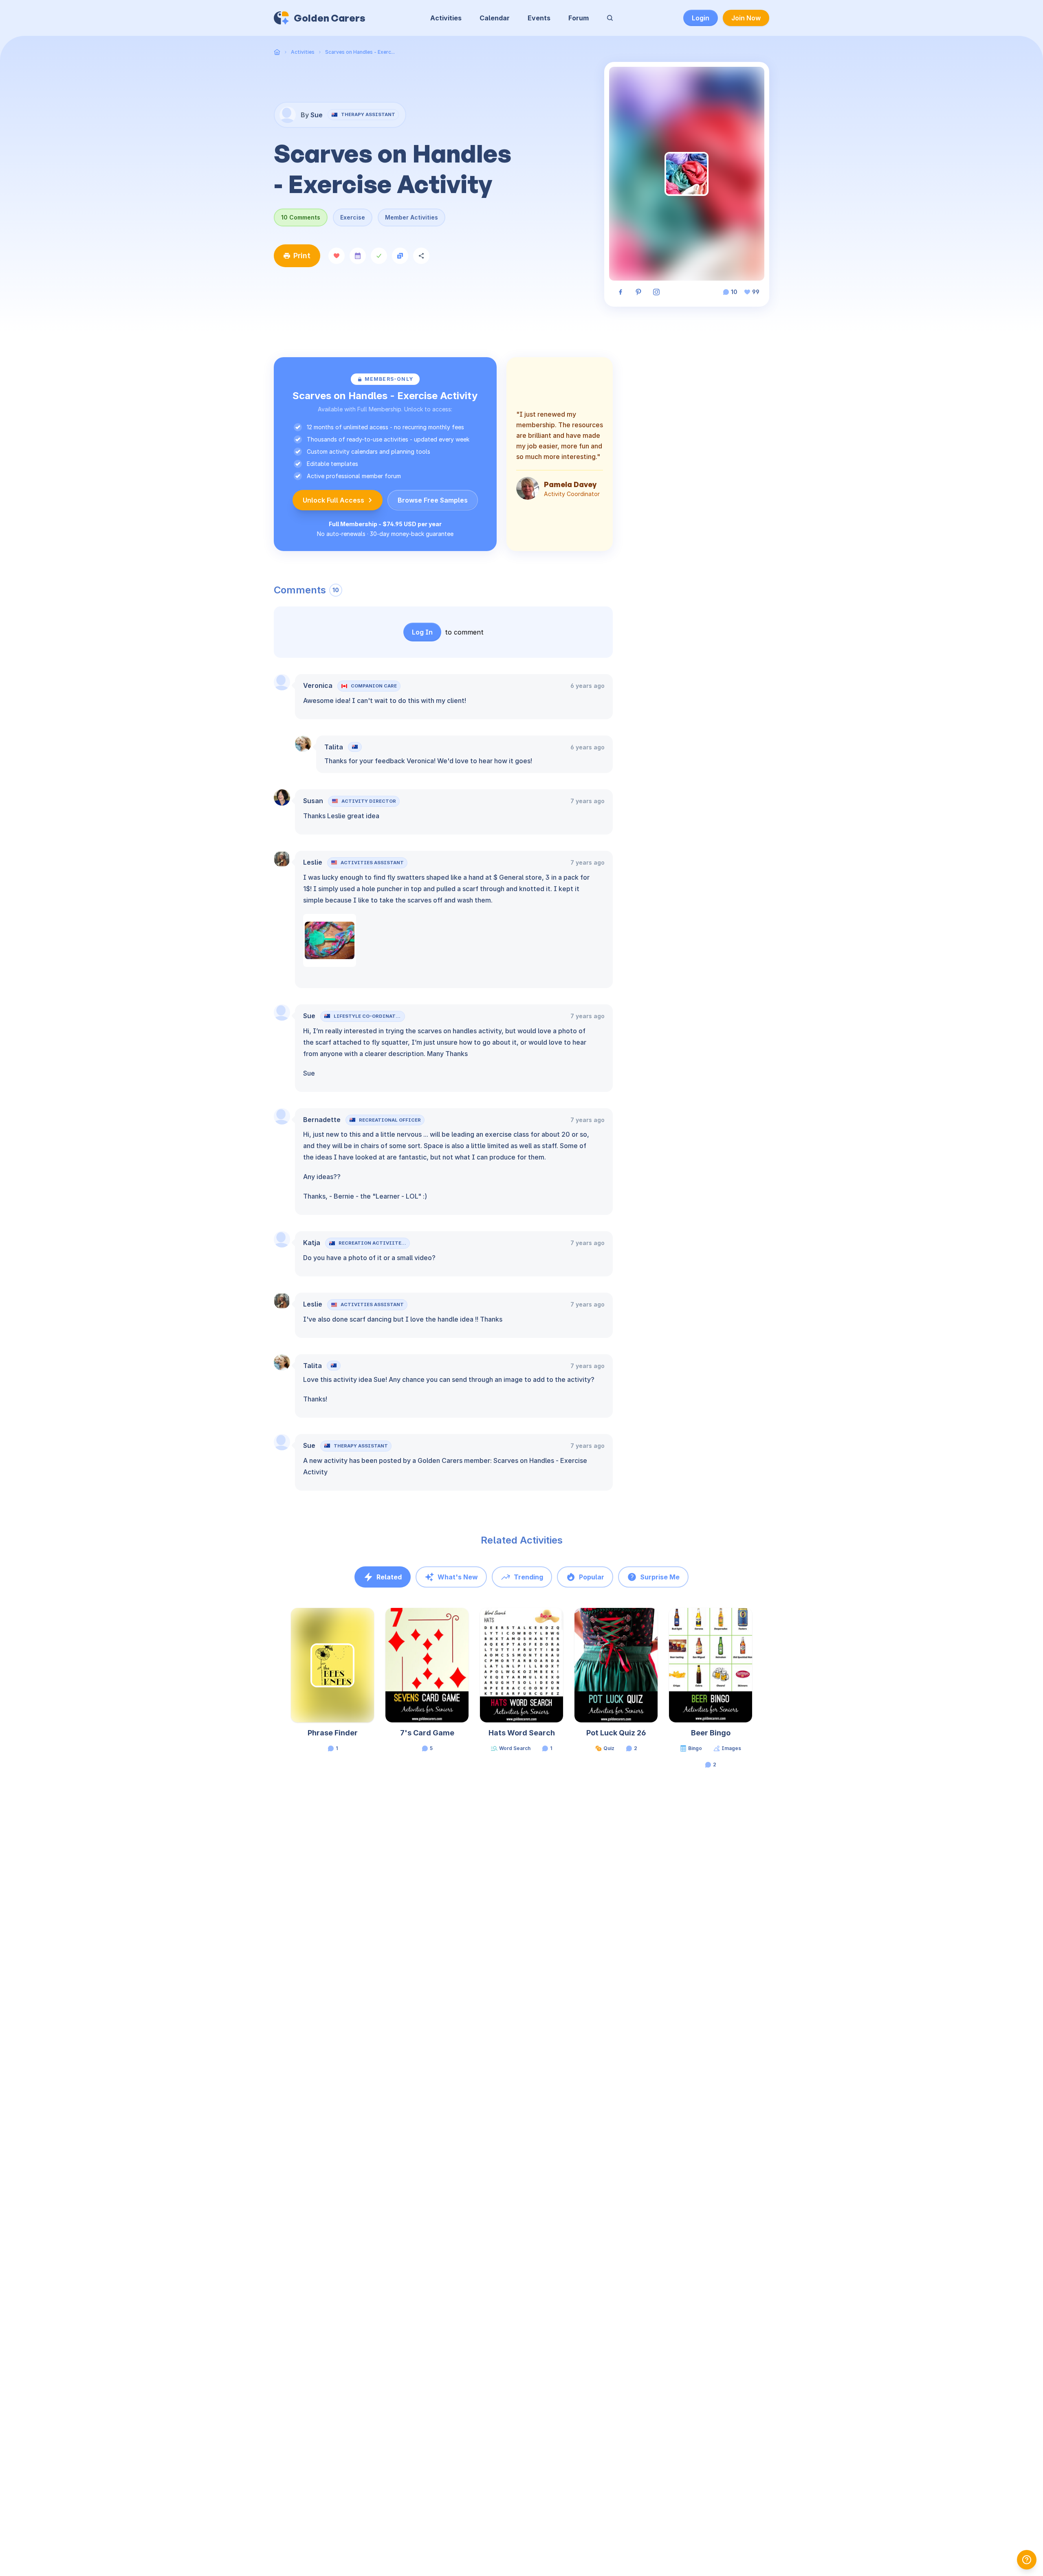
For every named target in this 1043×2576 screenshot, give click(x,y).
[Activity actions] (373, 1622)
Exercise (353, 217)
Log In (422, 632)
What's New (458, 1577)
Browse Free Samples (433, 500)
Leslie (313, 862)
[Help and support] (1027, 2560)
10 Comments (301, 217)
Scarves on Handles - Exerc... (360, 52)
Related (389, 1577)
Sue (309, 1016)
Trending (528, 1577)
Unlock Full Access (333, 500)
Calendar (495, 18)
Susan (313, 801)
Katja (312, 1243)
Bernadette (322, 1120)
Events (539, 18)
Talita (334, 747)
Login (701, 18)
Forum (579, 18)
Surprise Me (660, 1577)
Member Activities (411, 217)
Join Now (746, 18)
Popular (592, 1577)
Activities (446, 18)
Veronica (318, 685)
